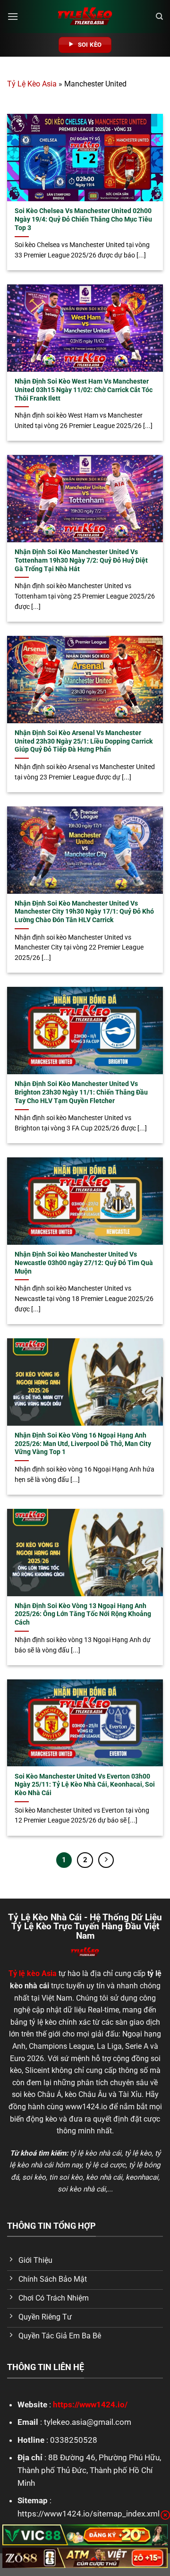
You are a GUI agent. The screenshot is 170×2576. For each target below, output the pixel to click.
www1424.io (86, 2107)
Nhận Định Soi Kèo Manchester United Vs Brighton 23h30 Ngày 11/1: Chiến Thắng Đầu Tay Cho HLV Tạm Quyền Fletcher (81, 1092)
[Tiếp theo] (106, 1860)
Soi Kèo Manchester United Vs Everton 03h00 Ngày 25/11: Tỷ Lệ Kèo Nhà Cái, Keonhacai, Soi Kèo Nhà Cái (85, 1784)
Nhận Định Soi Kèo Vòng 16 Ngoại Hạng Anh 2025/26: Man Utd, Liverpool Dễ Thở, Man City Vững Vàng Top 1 (83, 1443)
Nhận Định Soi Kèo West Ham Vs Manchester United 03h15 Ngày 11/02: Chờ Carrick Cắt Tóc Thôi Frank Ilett (84, 389)
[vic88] (85, 2535)
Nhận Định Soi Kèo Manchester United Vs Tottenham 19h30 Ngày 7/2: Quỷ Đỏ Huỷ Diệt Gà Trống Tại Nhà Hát (81, 560)
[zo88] (85, 2558)
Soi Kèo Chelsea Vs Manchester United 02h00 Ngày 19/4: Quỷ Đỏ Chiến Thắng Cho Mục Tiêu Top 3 (83, 219)
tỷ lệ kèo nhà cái (96, 2153)
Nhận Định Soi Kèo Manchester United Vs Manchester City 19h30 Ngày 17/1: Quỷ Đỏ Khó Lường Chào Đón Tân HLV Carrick (84, 911)
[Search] (159, 17)
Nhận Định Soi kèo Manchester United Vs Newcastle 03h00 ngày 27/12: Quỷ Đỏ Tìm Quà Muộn (84, 1262)
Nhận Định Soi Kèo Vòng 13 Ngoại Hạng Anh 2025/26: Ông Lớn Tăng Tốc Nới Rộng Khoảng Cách (83, 1614)
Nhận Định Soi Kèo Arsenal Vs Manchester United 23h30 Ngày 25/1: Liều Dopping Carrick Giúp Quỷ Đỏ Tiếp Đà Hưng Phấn (84, 741)
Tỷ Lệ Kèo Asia (32, 84)
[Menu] (13, 16)
